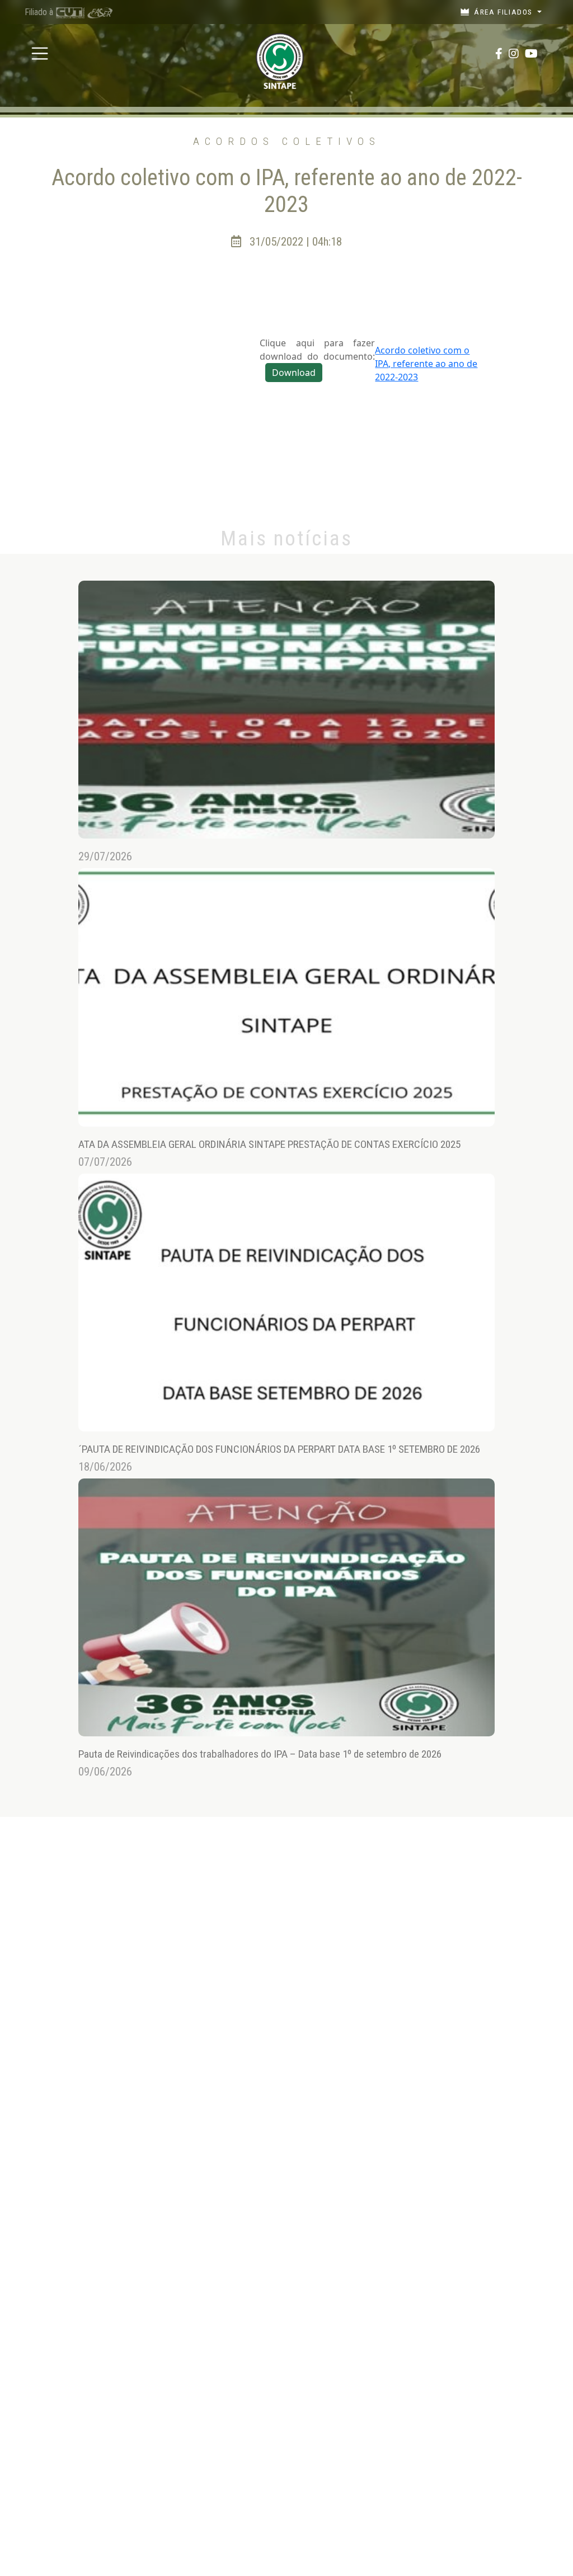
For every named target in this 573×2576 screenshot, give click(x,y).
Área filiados (504, 12)
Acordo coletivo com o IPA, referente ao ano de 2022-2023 (426, 364)
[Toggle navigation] (40, 54)
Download (294, 373)
